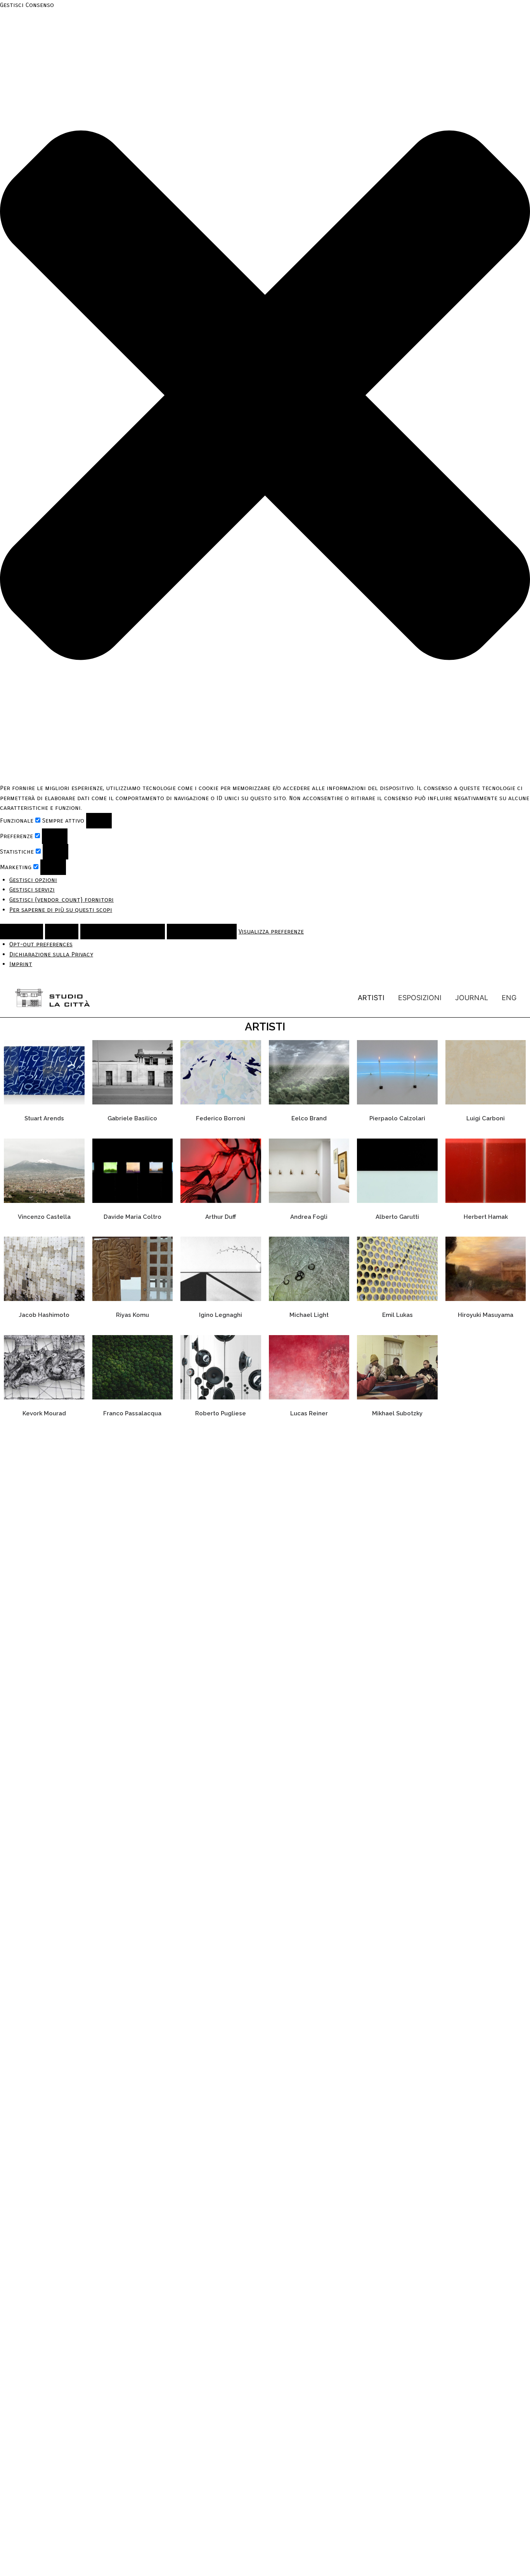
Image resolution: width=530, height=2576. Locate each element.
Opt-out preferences (41, 944)
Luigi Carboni (486, 1118)
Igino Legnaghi (221, 1315)
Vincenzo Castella (44, 1217)
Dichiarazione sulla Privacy (51, 954)
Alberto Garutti (397, 1217)
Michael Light (309, 1315)
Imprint (21, 964)
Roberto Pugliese (221, 1413)
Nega (62, 931)
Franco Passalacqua (132, 1413)
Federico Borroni (221, 1118)
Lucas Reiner (309, 1413)
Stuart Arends (44, 1118)
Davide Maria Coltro (132, 1217)
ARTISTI (371, 998)
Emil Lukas (397, 1315)
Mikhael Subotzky (397, 1413)
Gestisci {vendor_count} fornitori (61, 900)
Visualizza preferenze (123, 931)
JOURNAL (472, 998)
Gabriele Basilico (132, 1118)
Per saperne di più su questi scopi (61, 910)
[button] (265, 397)
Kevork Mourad (44, 1413)
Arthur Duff (221, 1217)
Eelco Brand (309, 1118)
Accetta (22, 931)
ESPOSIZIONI (420, 998)
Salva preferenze (202, 931)
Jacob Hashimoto (44, 1315)
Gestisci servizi (32, 889)
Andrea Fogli (309, 1217)
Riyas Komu (132, 1315)
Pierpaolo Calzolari (397, 1118)
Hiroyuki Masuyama (486, 1315)
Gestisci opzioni (33, 880)
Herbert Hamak (486, 1217)
